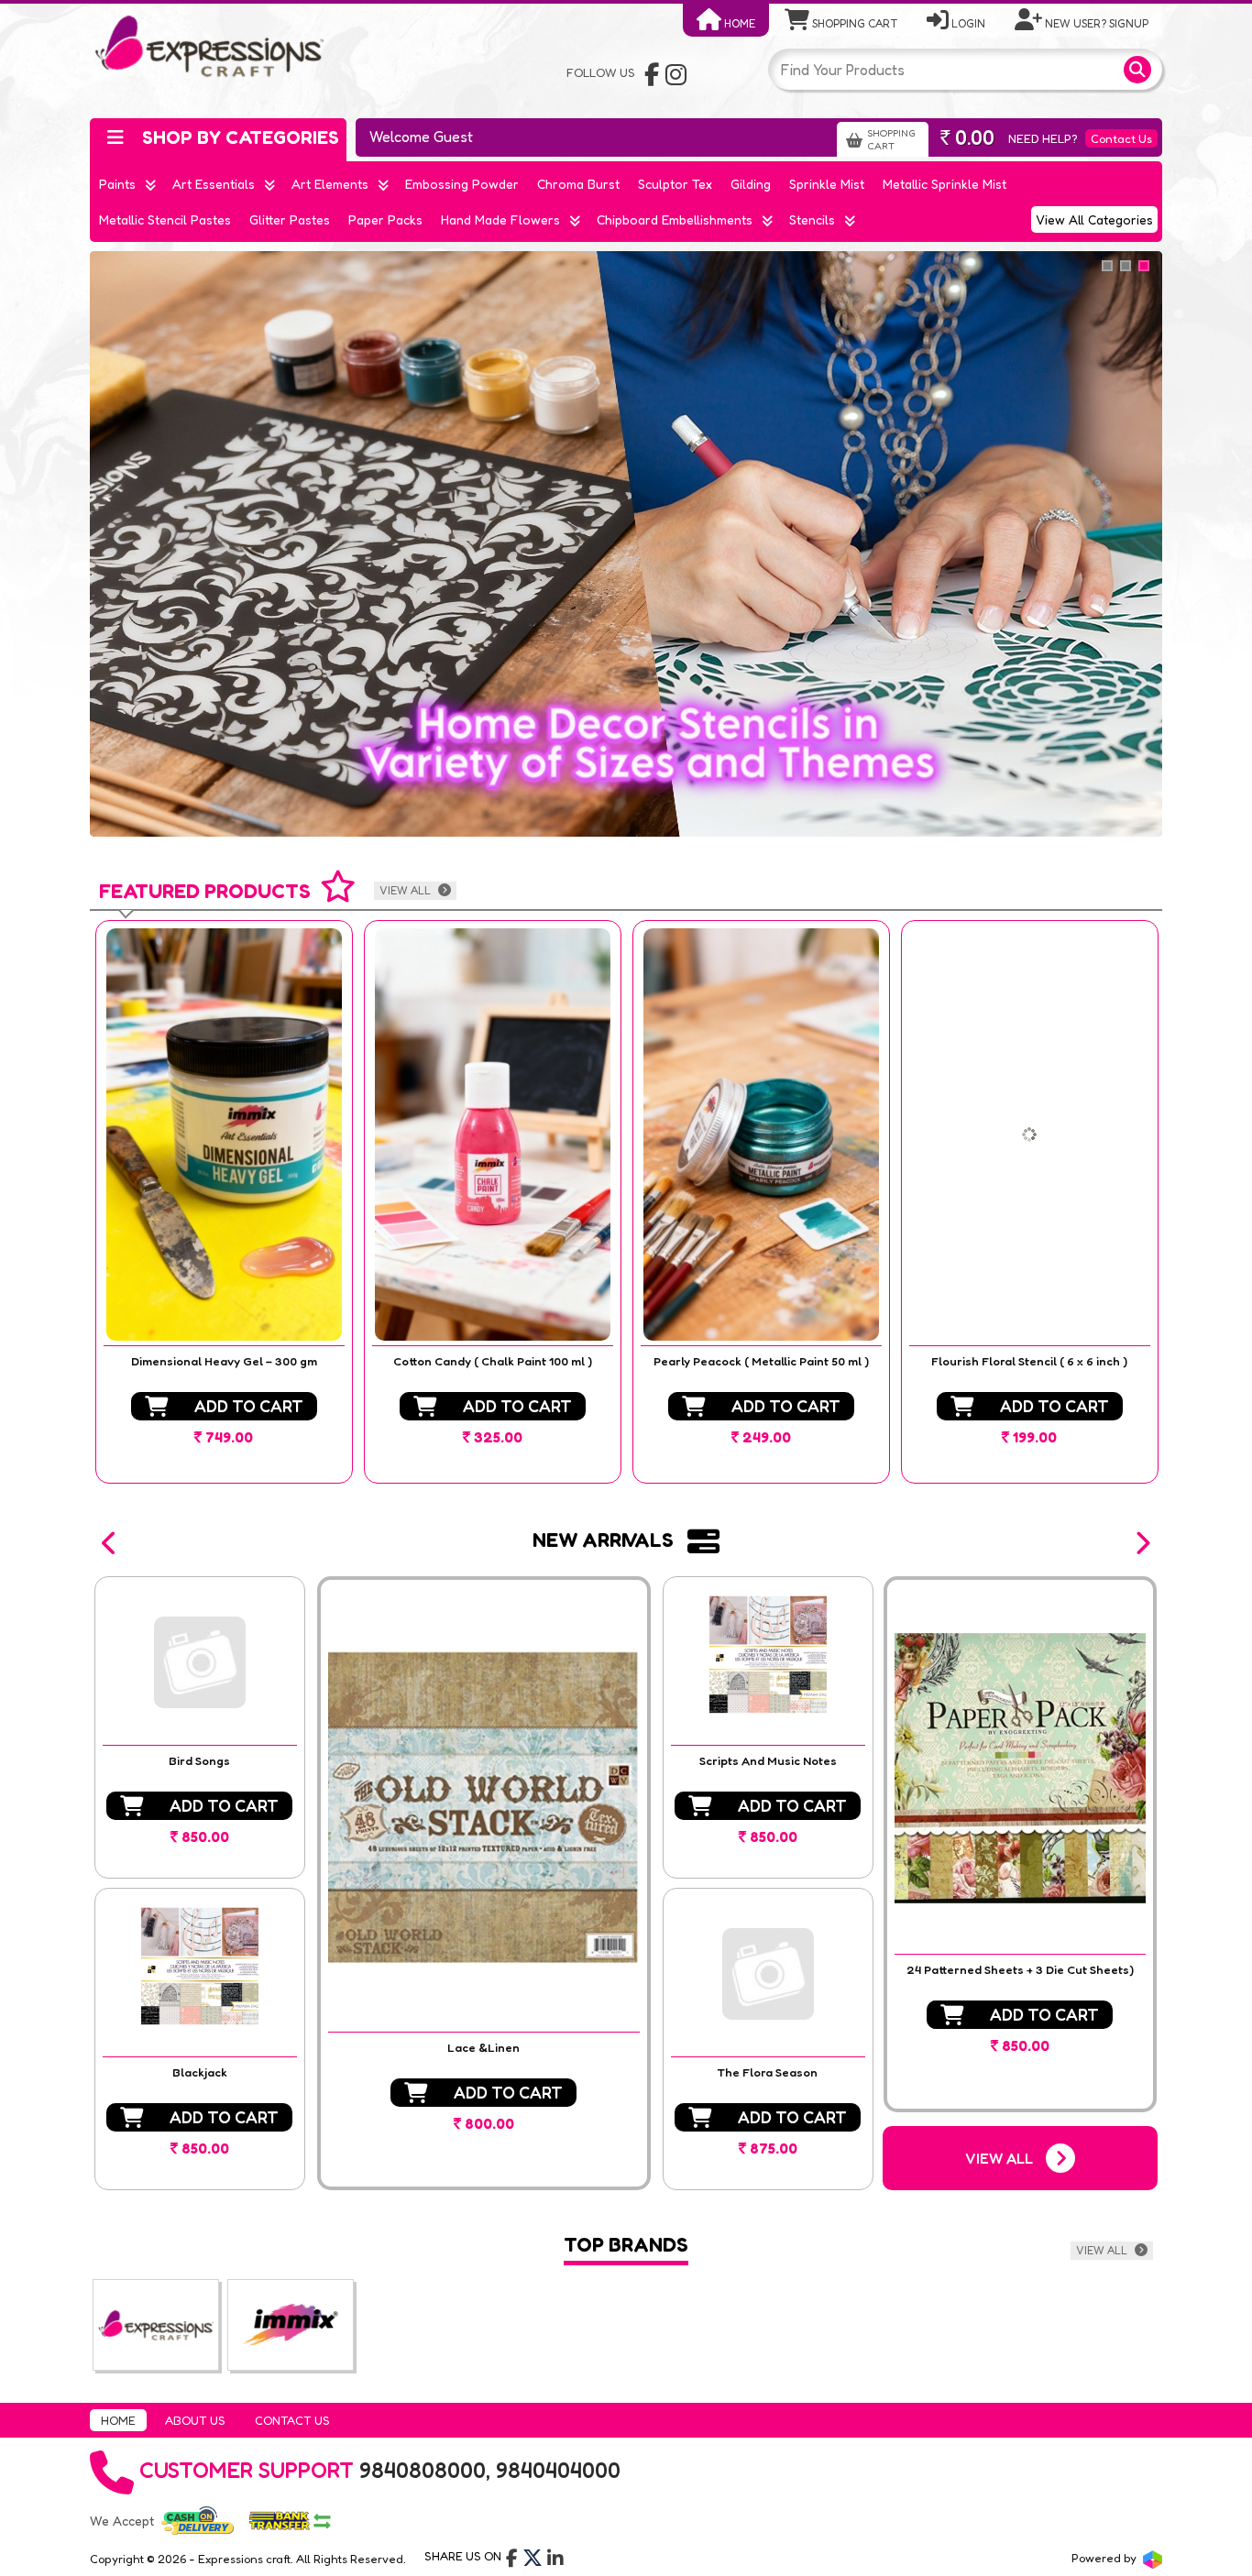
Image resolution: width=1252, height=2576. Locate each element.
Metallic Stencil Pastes (165, 219)
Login (967, 23)
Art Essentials (214, 184)
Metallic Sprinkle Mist (944, 184)
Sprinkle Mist (827, 184)
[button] (110, 1543)
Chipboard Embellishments (675, 219)
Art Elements (330, 184)
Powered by (1105, 2558)
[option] (224, 1202)
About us (195, 2420)
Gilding (751, 184)
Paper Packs (385, 219)
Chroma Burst (578, 184)
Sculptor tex (675, 184)
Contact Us (1121, 138)
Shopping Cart (853, 23)
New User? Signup (1095, 23)
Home (738, 23)
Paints (117, 184)
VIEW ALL (406, 890)
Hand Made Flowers (500, 219)
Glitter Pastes (290, 219)
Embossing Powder (462, 184)
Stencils (812, 219)
